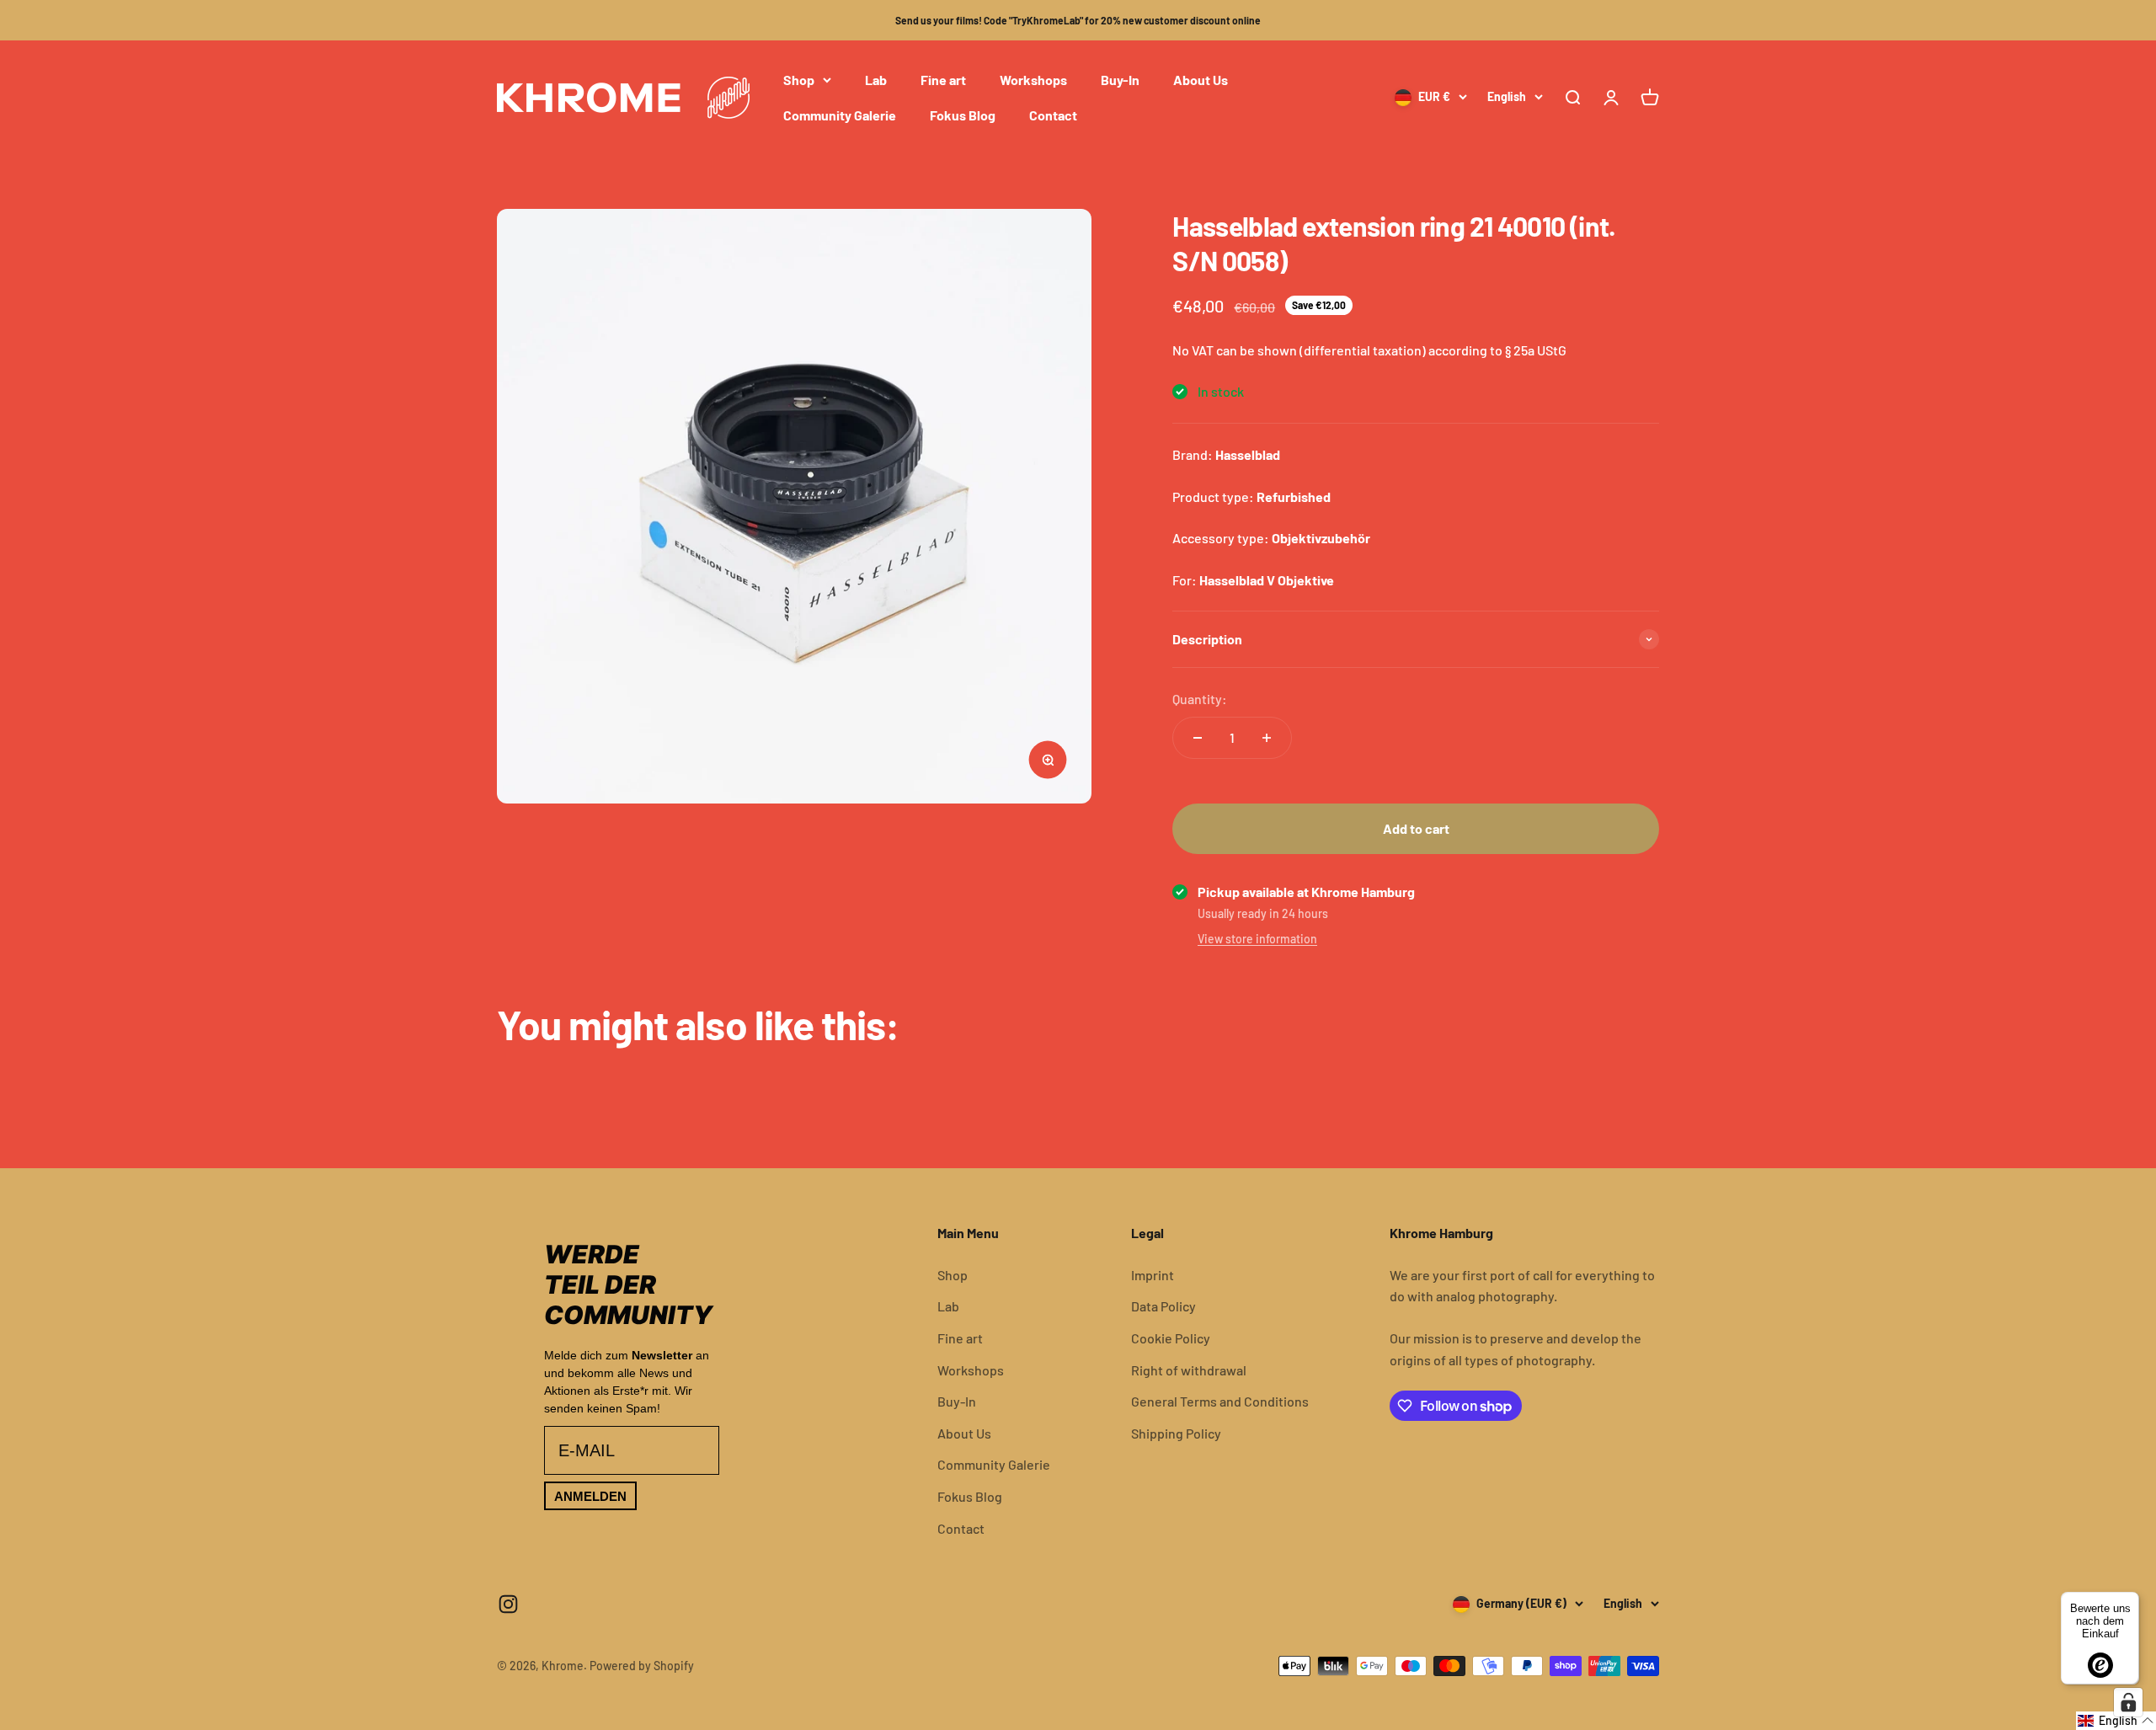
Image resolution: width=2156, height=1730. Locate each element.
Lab (876, 80)
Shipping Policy (1176, 1433)
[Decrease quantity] (1198, 738)
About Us (1201, 80)
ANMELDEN (590, 1496)
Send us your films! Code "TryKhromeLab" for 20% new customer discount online (1078, 20)
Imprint (1153, 1275)
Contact (1053, 115)
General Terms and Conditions (1220, 1401)
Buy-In (1120, 80)
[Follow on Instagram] (508, 1604)
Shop (799, 80)
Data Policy (1163, 1306)
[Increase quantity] (1267, 738)
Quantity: (1200, 699)
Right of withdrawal (1189, 1370)
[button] (2116, 1721)
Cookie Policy (1171, 1338)
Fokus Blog (963, 115)
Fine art (943, 80)
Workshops (1033, 80)
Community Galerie (840, 115)
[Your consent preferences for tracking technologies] (2128, 1702)
